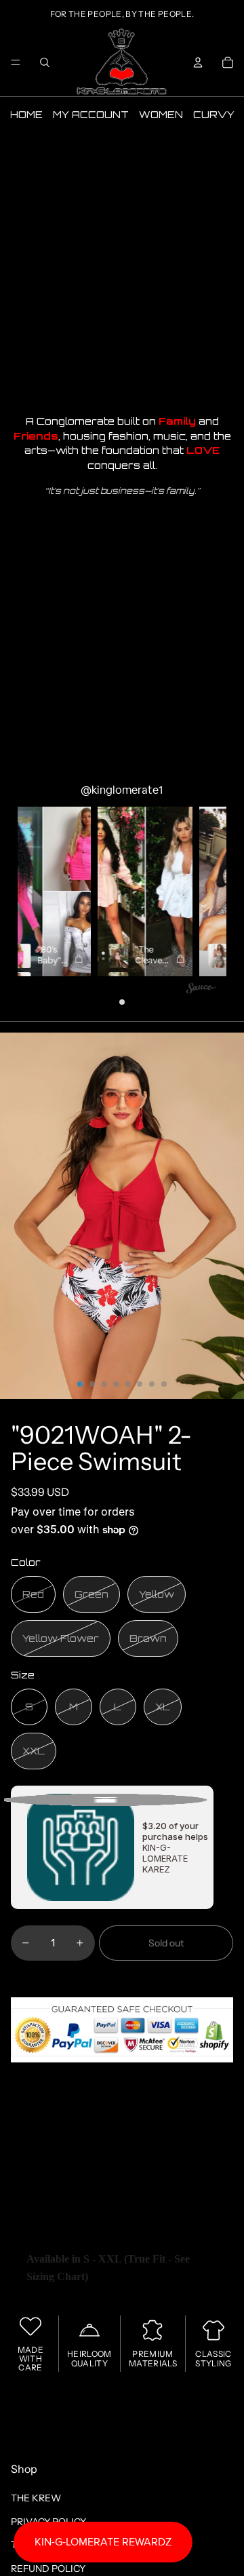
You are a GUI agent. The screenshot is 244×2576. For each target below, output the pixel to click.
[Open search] (45, 62)
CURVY (214, 114)
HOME (26, 114)
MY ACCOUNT (91, 114)
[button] (131, 891)
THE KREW (36, 2498)
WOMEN (161, 114)
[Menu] (16, 62)
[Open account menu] (198, 62)
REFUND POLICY (48, 2569)
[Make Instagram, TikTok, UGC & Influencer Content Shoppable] (201, 990)
